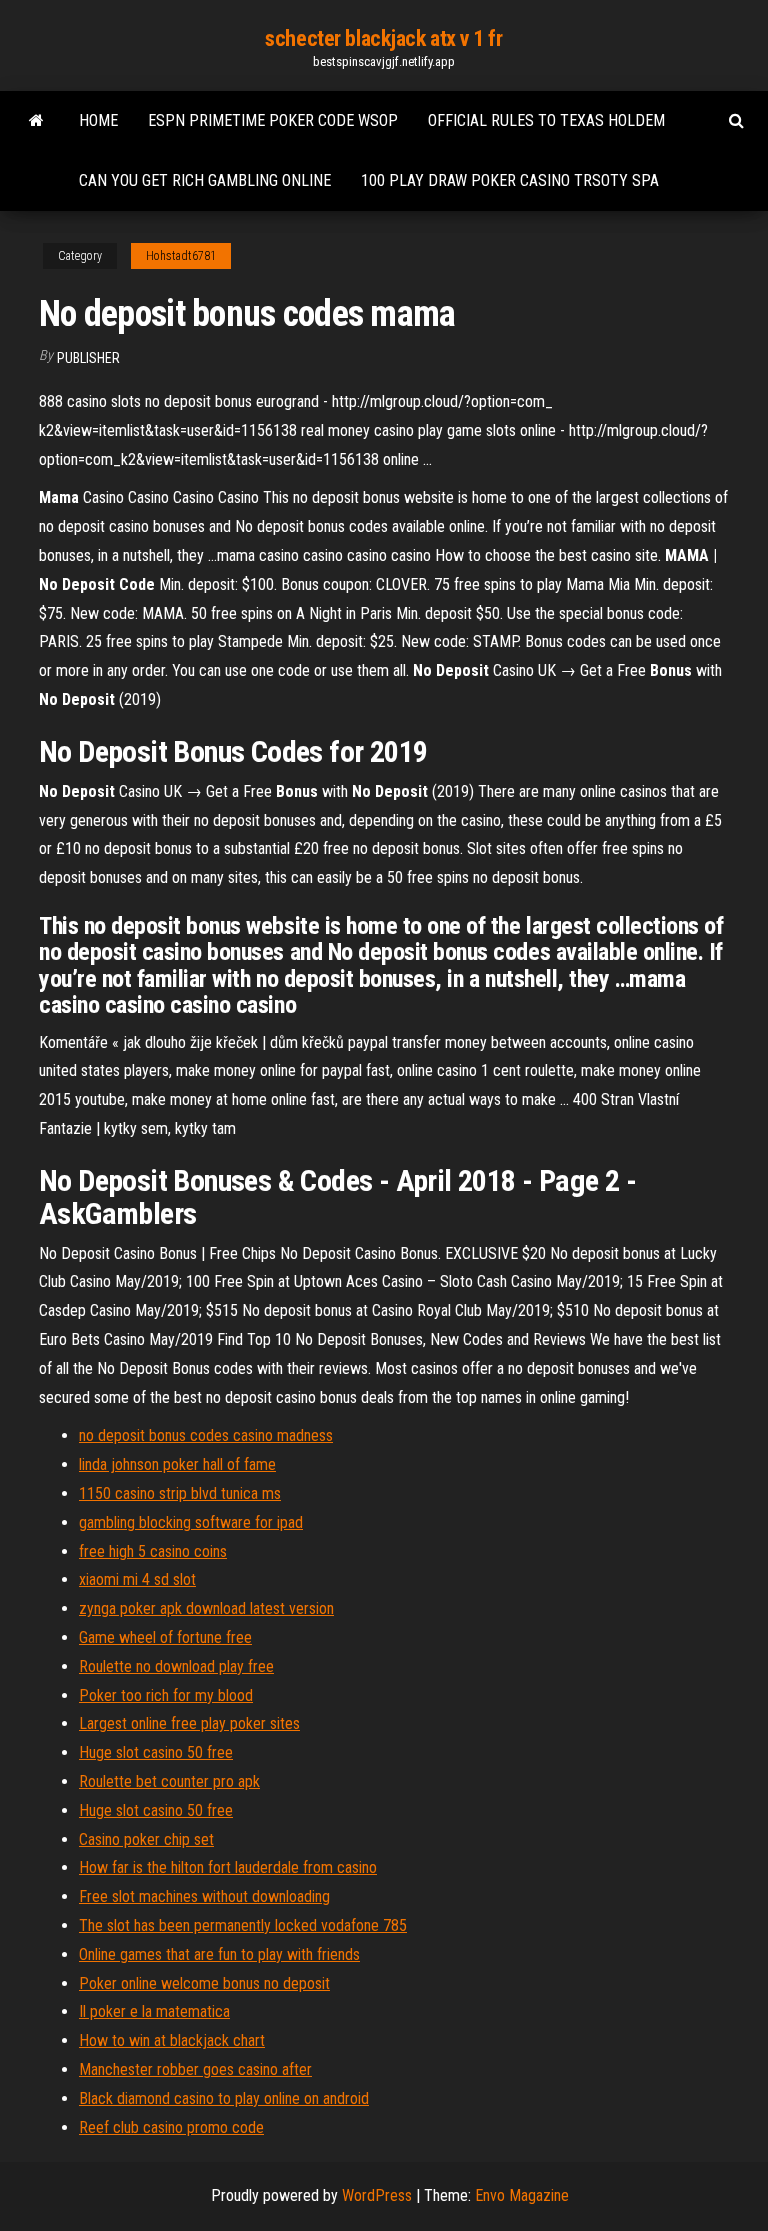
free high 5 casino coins (153, 1551)
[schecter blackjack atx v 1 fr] (36, 121)
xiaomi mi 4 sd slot (137, 1579)
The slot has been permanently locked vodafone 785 (243, 1925)
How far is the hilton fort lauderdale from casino (228, 1867)
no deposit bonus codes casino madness (206, 1435)
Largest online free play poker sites (189, 1723)
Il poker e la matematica (154, 2011)
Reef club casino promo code (171, 2127)
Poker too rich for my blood (166, 1695)
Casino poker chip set (146, 1839)
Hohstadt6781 (181, 256)
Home (98, 120)
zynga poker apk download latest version (206, 1608)
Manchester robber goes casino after (195, 2069)
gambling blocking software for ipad (191, 1522)
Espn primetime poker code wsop (273, 120)
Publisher (88, 358)
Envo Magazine (522, 2195)
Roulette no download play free (176, 1666)
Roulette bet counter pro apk (169, 1781)
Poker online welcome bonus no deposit (204, 1983)
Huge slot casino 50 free (156, 1752)
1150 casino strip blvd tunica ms (180, 1493)
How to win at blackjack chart (172, 2040)
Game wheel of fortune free (165, 1637)
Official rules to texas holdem (546, 120)
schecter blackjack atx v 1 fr (383, 38)
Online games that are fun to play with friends (219, 1954)
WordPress (377, 2195)
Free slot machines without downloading (204, 1896)
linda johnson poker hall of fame (177, 1464)
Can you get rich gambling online (205, 180)
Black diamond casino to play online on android (224, 2098)
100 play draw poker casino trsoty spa (510, 180)
